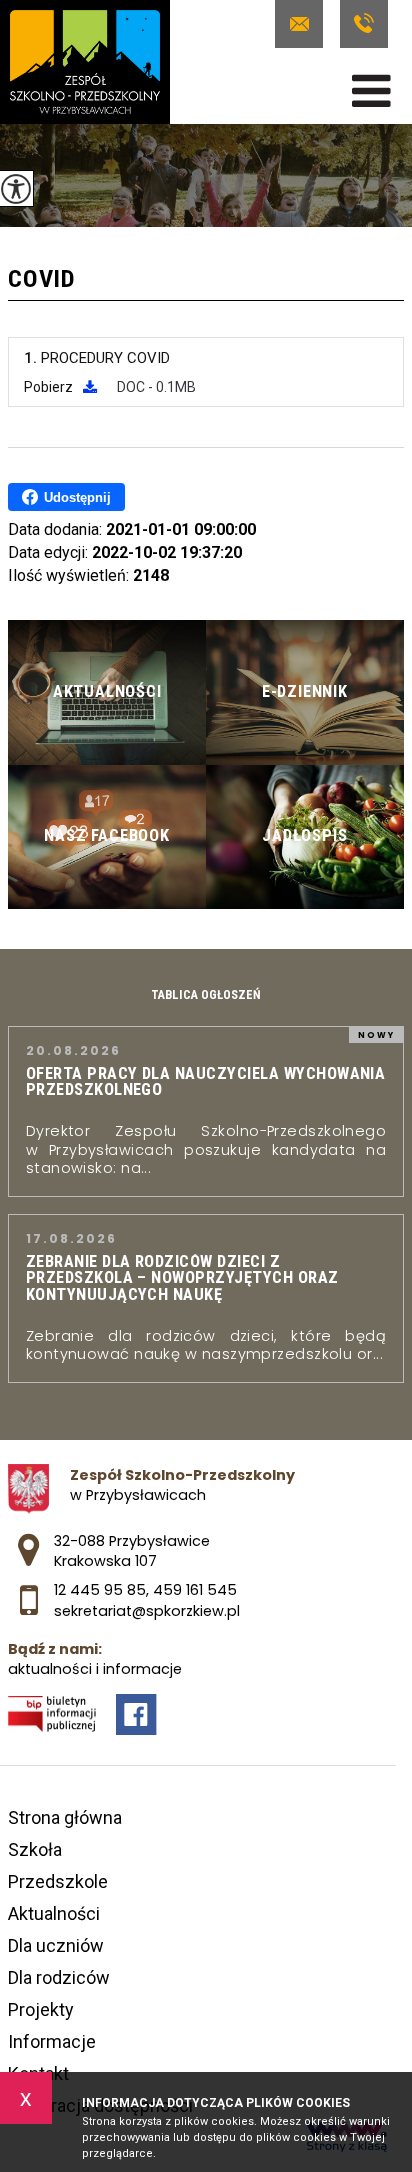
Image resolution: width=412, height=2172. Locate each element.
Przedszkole (58, 1881)
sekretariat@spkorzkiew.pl (303, 24)
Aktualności (54, 1913)
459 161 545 (195, 1590)
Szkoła (35, 1849)
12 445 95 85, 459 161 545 (363, 24)
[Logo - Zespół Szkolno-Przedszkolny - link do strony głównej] (85, 62)
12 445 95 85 (100, 1590)
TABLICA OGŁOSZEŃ (206, 995)
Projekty (41, 2009)
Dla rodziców (59, 1977)
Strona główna (65, 1817)
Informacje (52, 2041)
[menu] (371, 91)
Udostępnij (77, 497)
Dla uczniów (56, 1945)
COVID (42, 280)
